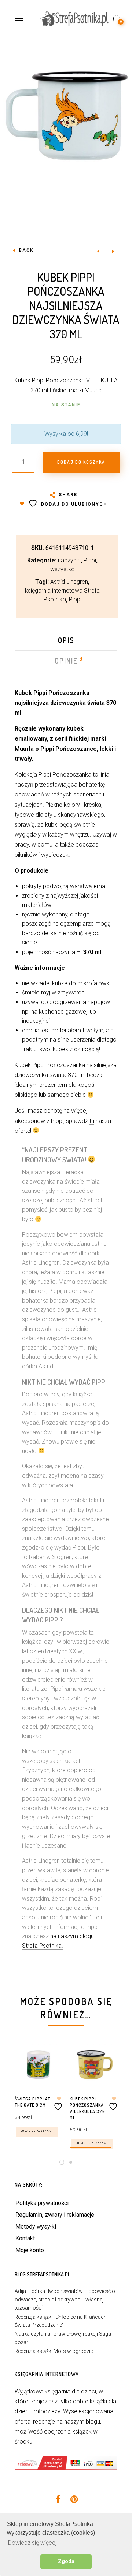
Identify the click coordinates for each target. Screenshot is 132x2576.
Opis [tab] (66, 640)
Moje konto (30, 2250)
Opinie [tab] (67, 661)
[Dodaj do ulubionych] (59, 2104)
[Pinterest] (74, 2500)
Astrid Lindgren (69, 582)
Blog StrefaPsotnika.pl (42, 2274)
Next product (113, 251)
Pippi (90, 560)
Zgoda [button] (66, 2561)
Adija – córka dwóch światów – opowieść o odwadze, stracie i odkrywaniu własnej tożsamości (65, 2299)
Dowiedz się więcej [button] (32, 2543)
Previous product (98, 251)
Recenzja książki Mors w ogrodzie (54, 2351)
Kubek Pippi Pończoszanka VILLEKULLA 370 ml (87, 2108)
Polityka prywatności (42, 2203)
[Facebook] (58, 2500)
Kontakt (25, 2238)
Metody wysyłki (36, 2227)
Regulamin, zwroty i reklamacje (55, 2215)
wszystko (63, 569)
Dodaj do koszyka (36, 2130)
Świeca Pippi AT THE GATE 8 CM (32, 2102)
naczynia (69, 560)
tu (92, 1121)
